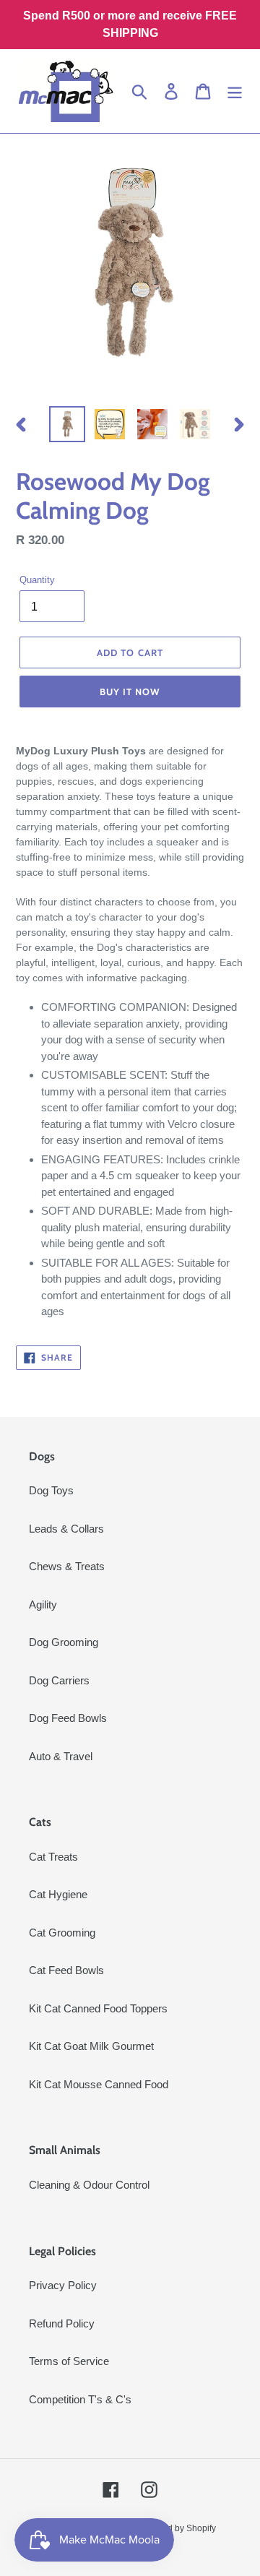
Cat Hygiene (58, 1894)
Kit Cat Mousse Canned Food (99, 2084)
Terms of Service (69, 2361)
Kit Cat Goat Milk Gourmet (91, 2046)
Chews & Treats (67, 1566)
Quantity (37, 580)
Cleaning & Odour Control (89, 2185)
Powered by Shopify (177, 2528)
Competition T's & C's (80, 2399)
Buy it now (130, 692)
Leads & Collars (66, 1529)
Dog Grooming (64, 1642)
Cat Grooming (62, 1933)
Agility (43, 1604)
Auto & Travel (61, 1756)
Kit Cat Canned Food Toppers (98, 2008)
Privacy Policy (63, 2285)
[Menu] (235, 91)
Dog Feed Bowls (68, 1718)
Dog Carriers (59, 1680)
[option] (67, 424)
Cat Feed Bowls (66, 1970)
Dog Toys (51, 1490)
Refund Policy (62, 2323)
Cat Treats (53, 1857)
